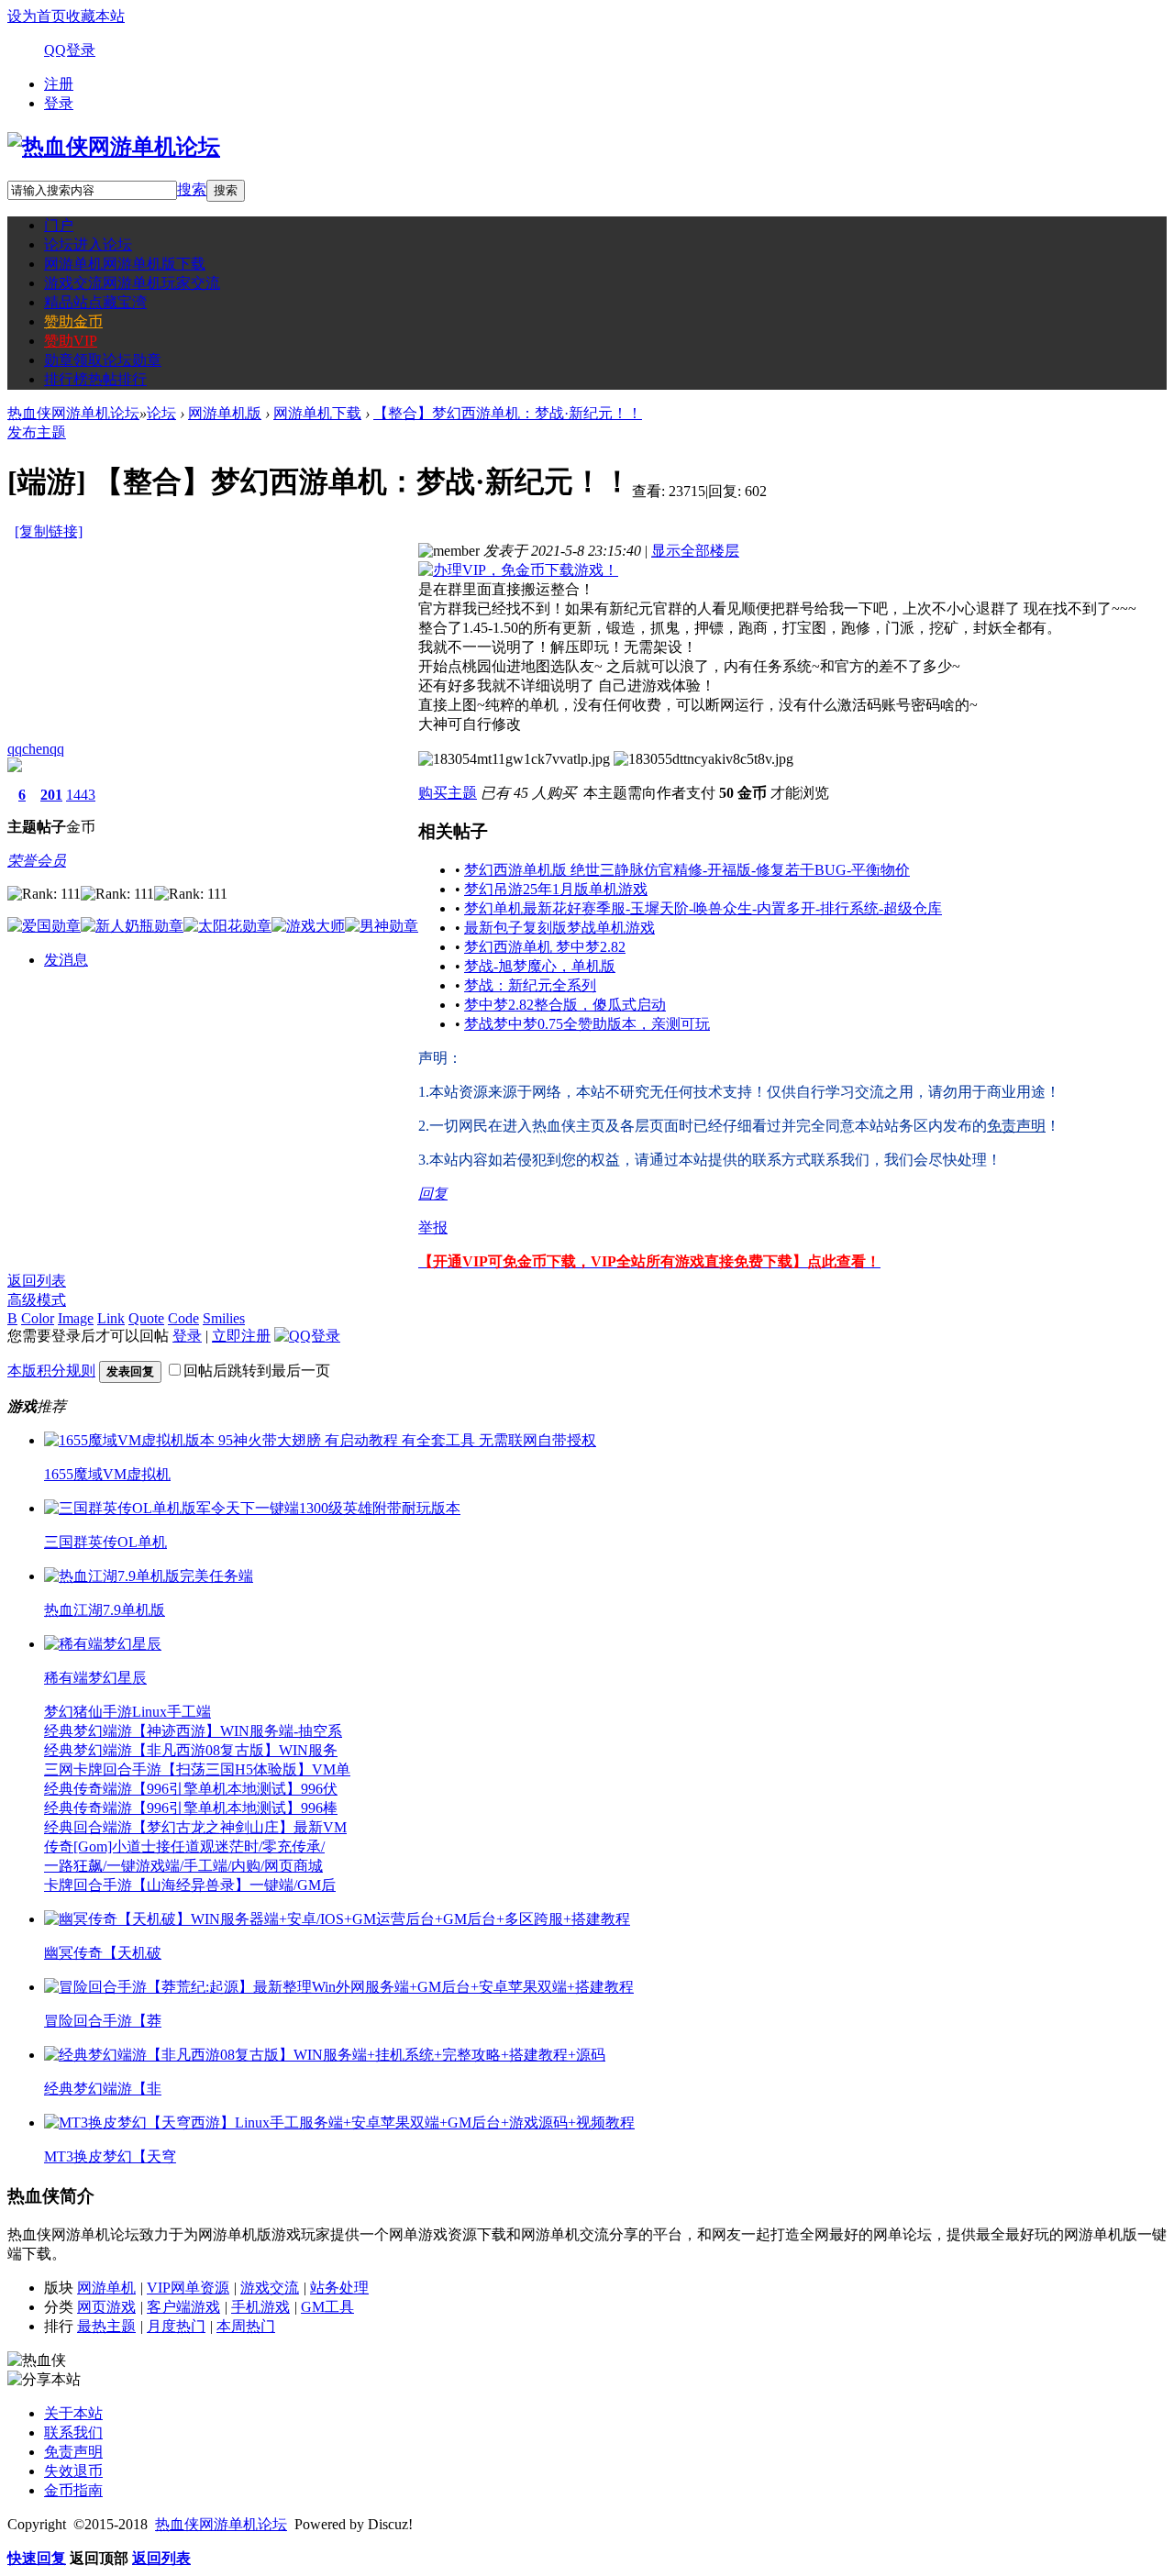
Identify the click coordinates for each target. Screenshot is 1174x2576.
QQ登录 (70, 50)
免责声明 (73, 2452)
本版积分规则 (51, 1371)
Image (76, 1318)
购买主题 (448, 793)
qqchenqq (36, 749)
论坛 (88, 244)
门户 (59, 225)
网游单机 (125, 264)
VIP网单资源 (188, 2288)
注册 (59, 84)
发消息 (66, 960)
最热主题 (106, 2326)
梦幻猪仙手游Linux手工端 (127, 1712)
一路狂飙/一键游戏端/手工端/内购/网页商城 (183, 1866)
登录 (59, 103)
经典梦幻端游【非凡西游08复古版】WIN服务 (191, 1750)
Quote (146, 1318)
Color (38, 1318)
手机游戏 (260, 2307)
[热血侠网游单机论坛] (114, 147)
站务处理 (339, 2288)
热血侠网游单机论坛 (73, 413)
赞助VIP (71, 341)
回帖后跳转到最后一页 (257, 1371)
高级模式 (37, 1300)
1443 (81, 795)
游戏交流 (132, 283)
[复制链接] (49, 531)
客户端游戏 (183, 2307)
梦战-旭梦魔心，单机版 (540, 966)
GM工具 (327, 2307)
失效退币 (73, 2471)
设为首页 (37, 16)
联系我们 (73, 2432)
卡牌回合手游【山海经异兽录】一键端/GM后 (190, 1885)
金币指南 (73, 2490)
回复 (433, 1194)
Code (183, 1318)
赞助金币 (73, 321)
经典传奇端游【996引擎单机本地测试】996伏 (191, 1789)
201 (51, 795)
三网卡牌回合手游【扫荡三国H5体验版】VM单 (197, 1769)
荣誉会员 (37, 861)
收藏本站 (95, 16)
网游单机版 (225, 413)
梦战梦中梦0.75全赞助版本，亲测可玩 (587, 1024)
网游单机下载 (317, 413)
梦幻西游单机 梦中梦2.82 (545, 947)
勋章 (103, 360)
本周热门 (246, 2326)
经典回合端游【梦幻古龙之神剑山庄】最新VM (195, 1827)
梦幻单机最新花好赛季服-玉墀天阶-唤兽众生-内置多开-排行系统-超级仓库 (703, 908)
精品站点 (95, 302)
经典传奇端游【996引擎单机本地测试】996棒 (191, 1808)
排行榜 (95, 379)
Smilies (224, 1318)
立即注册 (241, 1336)
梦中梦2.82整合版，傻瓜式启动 (565, 1005)
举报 (433, 1227)
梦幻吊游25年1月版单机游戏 (556, 889)
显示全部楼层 (695, 551)
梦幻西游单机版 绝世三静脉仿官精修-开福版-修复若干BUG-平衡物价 (687, 870)
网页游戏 (106, 2307)
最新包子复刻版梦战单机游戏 (559, 928)
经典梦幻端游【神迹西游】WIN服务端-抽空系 (193, 1731)
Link (111, 1318)
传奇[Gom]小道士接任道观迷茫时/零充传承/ (184, 1846)
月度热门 (176, 2326)
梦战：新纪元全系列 (530, 985)
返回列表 (37, 1281)
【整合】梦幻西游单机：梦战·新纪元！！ (508, 413)
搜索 (192, 189)
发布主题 (37, 432)
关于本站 (73, 2413)
